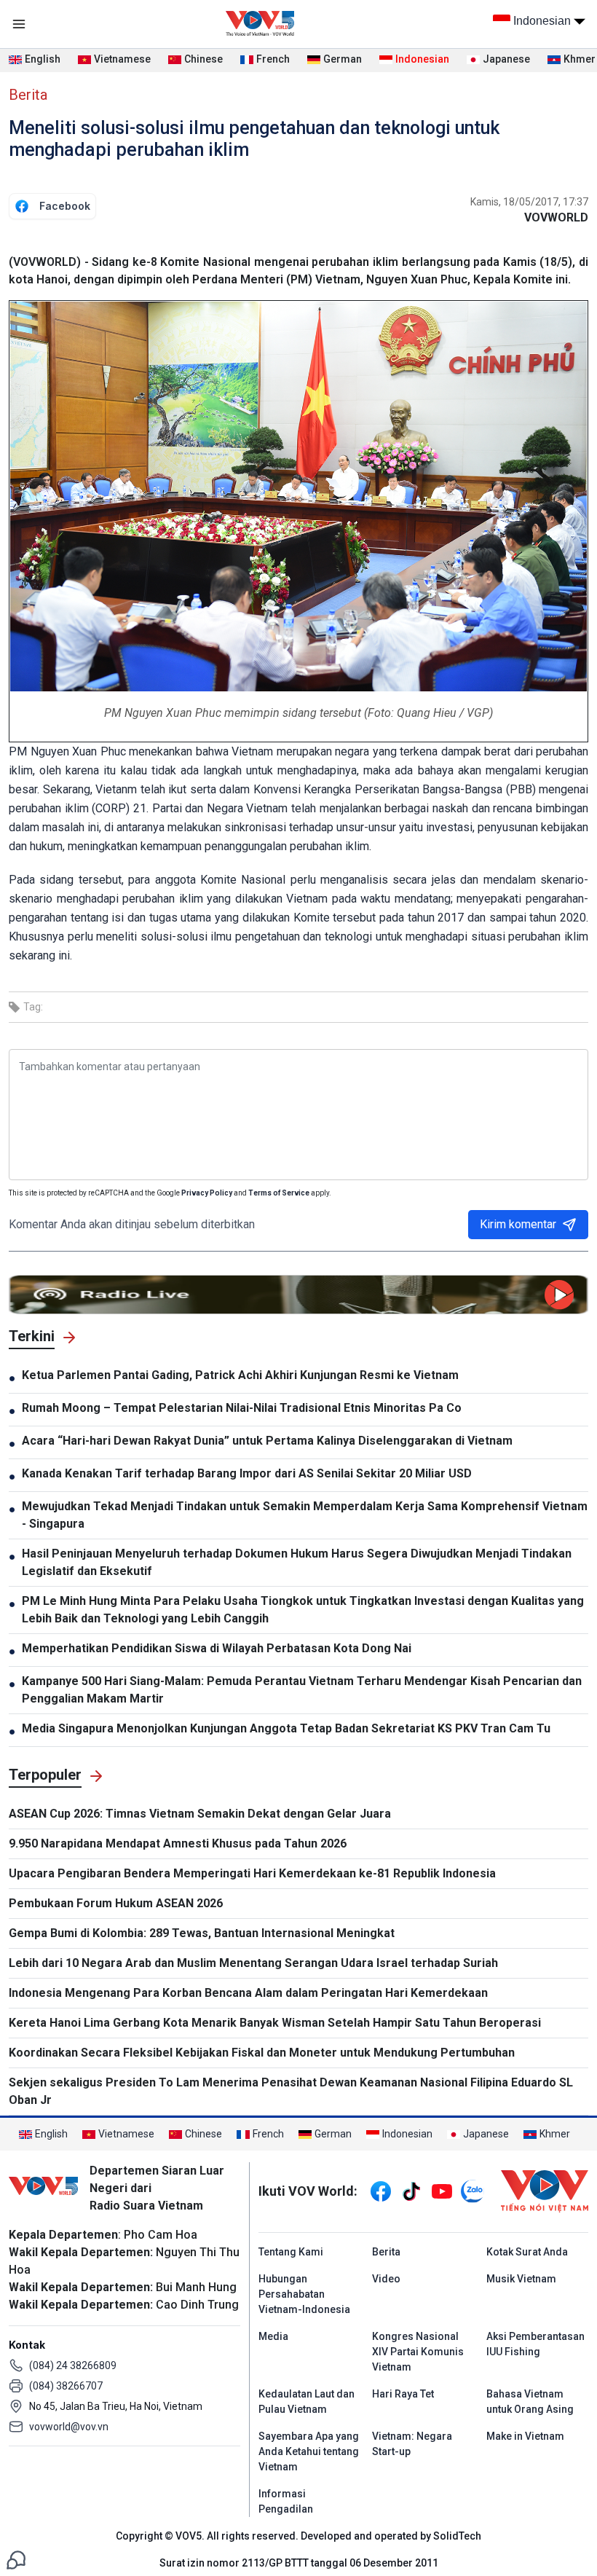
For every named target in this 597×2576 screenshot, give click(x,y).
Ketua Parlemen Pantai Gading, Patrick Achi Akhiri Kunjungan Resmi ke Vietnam (240, 1375)
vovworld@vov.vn (69, 2427)
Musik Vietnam (521, 2279)
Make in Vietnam (525, 2436)
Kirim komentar (518, 1224)
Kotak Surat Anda (527, 2252)
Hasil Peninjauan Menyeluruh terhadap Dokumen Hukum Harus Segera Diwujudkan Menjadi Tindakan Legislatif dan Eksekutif (297, 1562)
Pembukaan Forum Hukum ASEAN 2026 (116, 1903)
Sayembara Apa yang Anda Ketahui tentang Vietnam (309, 2451)
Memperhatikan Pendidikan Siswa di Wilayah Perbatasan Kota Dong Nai (217, 1648)
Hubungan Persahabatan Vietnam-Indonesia (304, 2294)
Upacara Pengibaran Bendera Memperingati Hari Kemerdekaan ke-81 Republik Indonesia (252, 1873)
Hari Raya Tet (403, 2394)
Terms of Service (279, 1193)
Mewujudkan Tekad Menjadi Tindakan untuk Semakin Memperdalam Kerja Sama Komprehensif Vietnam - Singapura (305, 1515)
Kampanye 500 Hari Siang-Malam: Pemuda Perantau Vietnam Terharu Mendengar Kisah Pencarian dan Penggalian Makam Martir (302, 1690)
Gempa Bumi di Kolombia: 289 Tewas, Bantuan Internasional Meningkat (202, 1933)
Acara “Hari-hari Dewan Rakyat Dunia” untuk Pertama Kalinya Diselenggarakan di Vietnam (267, 1441)
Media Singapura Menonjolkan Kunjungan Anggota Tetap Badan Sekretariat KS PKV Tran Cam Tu (286, 1728)
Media (273, 2336)
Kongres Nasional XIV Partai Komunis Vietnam (418, 2352)
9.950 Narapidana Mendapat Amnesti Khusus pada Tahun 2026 (178, 1843)
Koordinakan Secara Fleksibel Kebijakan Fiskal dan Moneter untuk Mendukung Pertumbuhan (262, 2053)
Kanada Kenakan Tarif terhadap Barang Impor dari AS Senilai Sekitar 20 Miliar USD (247, 1473)
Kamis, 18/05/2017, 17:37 (529, 202)
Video (386, 2279)
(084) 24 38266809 (73, 2365)
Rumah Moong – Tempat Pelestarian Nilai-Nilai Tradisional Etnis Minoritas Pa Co (242, 1408)
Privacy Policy (207, 1193)
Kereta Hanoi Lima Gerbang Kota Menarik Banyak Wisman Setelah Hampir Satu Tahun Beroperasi (275, 2023)
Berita (28, 95)
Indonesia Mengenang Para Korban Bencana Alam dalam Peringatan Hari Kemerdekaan (248, 1993)
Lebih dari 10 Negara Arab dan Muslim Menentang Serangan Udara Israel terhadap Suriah (253, 1963)
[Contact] (16, 2559)
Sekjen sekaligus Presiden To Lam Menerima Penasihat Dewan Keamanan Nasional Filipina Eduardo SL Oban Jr (291, 2091)
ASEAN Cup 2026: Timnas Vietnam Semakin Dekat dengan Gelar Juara (200, 1814)
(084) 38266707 (66, 2386)
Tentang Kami (291, 2252)
